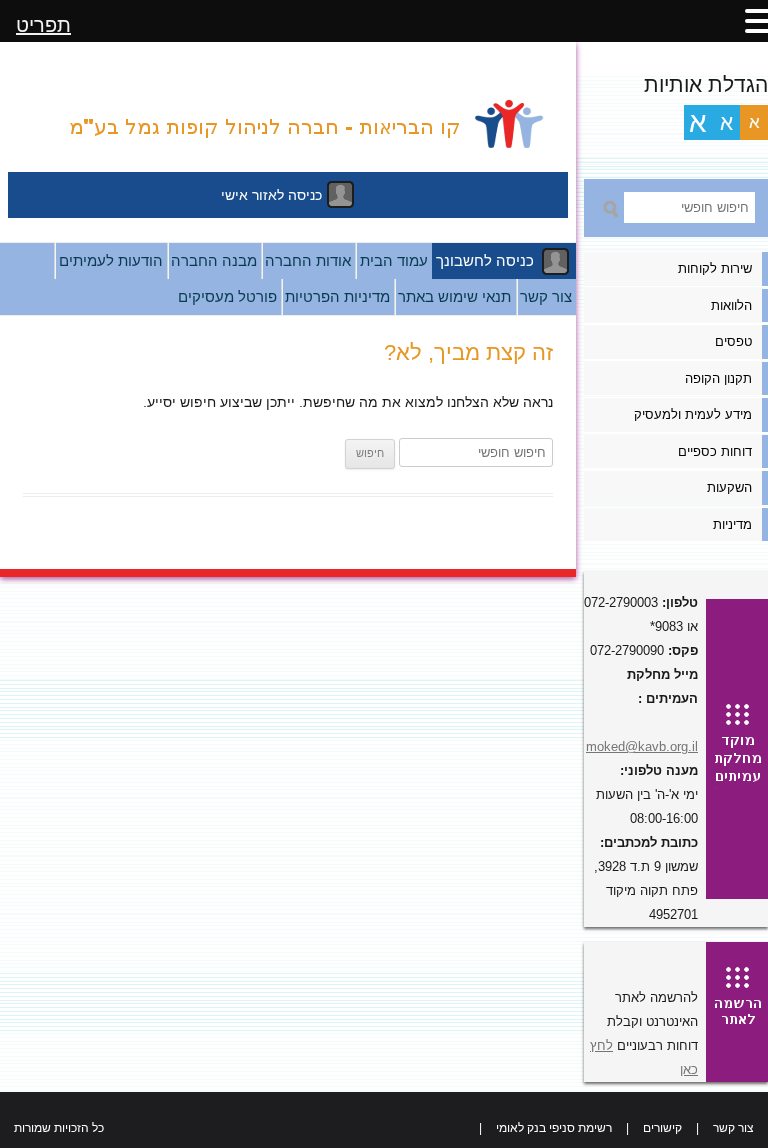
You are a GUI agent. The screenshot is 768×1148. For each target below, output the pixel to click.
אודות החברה (308, 260)
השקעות (729, 487)
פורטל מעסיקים (227, 296)
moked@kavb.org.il (642, 746)
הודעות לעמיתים (111, 260)
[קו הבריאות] (288, 119)
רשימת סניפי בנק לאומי (554, 1128)
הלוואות (731, 305)
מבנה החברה (214, 260)
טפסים (733, 341)
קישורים (662, 1128)
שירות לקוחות (715, 268)
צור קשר (546, 296)
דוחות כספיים (715, 451)
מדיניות (732, 524)
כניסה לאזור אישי (271, 195)
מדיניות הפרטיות (337, 296)
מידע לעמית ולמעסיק (693, 414)
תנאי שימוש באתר (454, 296)
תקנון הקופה (718, 378)
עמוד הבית (394, 260)
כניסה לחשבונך (485, 260)
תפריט (43, 25)
